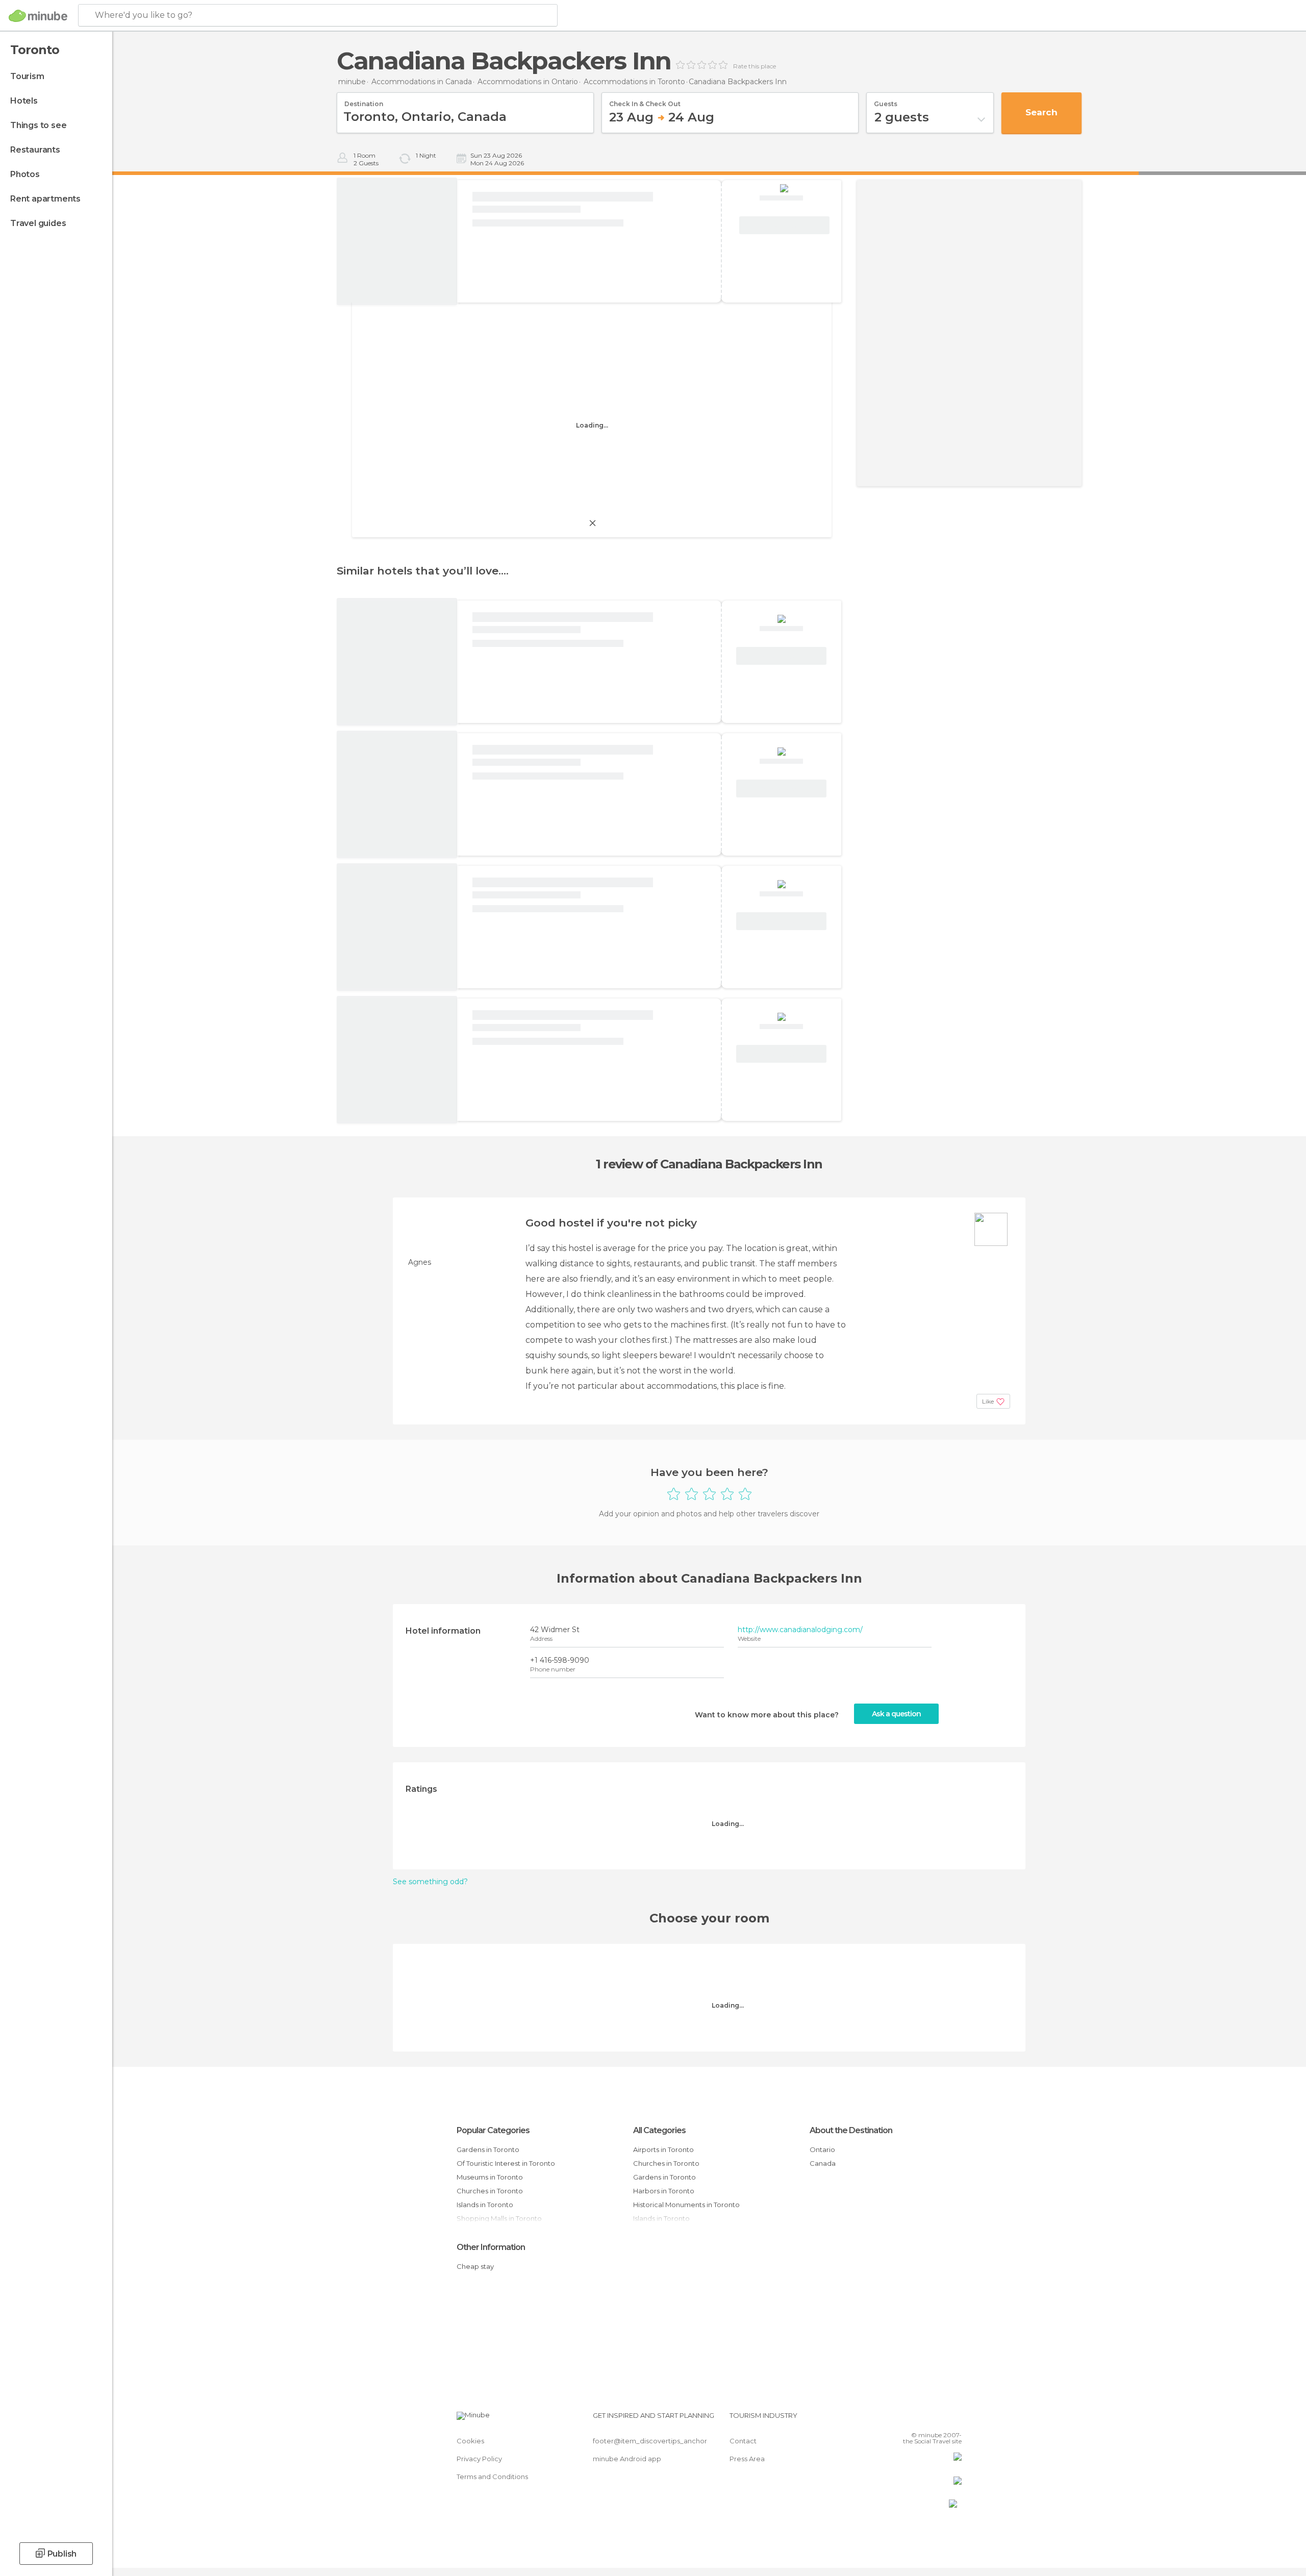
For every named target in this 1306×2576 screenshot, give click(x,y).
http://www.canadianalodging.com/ (800, 1630)
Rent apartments (45, 199)
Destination (364, 101)
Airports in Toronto (663, 2149)
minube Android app (627, 2459)
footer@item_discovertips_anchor (650, 2441)
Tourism (27, 76)
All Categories (659, 2130)
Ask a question (896, 1714)
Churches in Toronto (490, 2191)
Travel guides (38, 223)
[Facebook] (903, 2419)
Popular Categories (493, 2130)
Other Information (491, 2247)
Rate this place (755, 66)
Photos (25, 174)
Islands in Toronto (485, 2205)
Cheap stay (475, 2266)
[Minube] (38, 16)
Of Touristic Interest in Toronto (506, 2163)
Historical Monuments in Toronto (686, 2205)
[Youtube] (954, 2419)
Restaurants (35, 150)
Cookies (470, 2441)
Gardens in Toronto (488, 2149)
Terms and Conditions (492, 2477)
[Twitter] (920, 2419)
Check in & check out (645, 101)
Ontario (822, 2149)
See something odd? (430, 1882)
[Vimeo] (937, 2419)
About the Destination (851, 2130)
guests (886, 101)
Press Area (747, 2459)
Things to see (38, 125)
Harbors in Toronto (664, 2191)
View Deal (784, 226)
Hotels (24, 101)
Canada (823, 2163)
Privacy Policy (479, 2459)
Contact (743, 2441)
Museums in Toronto (490, 2177)
